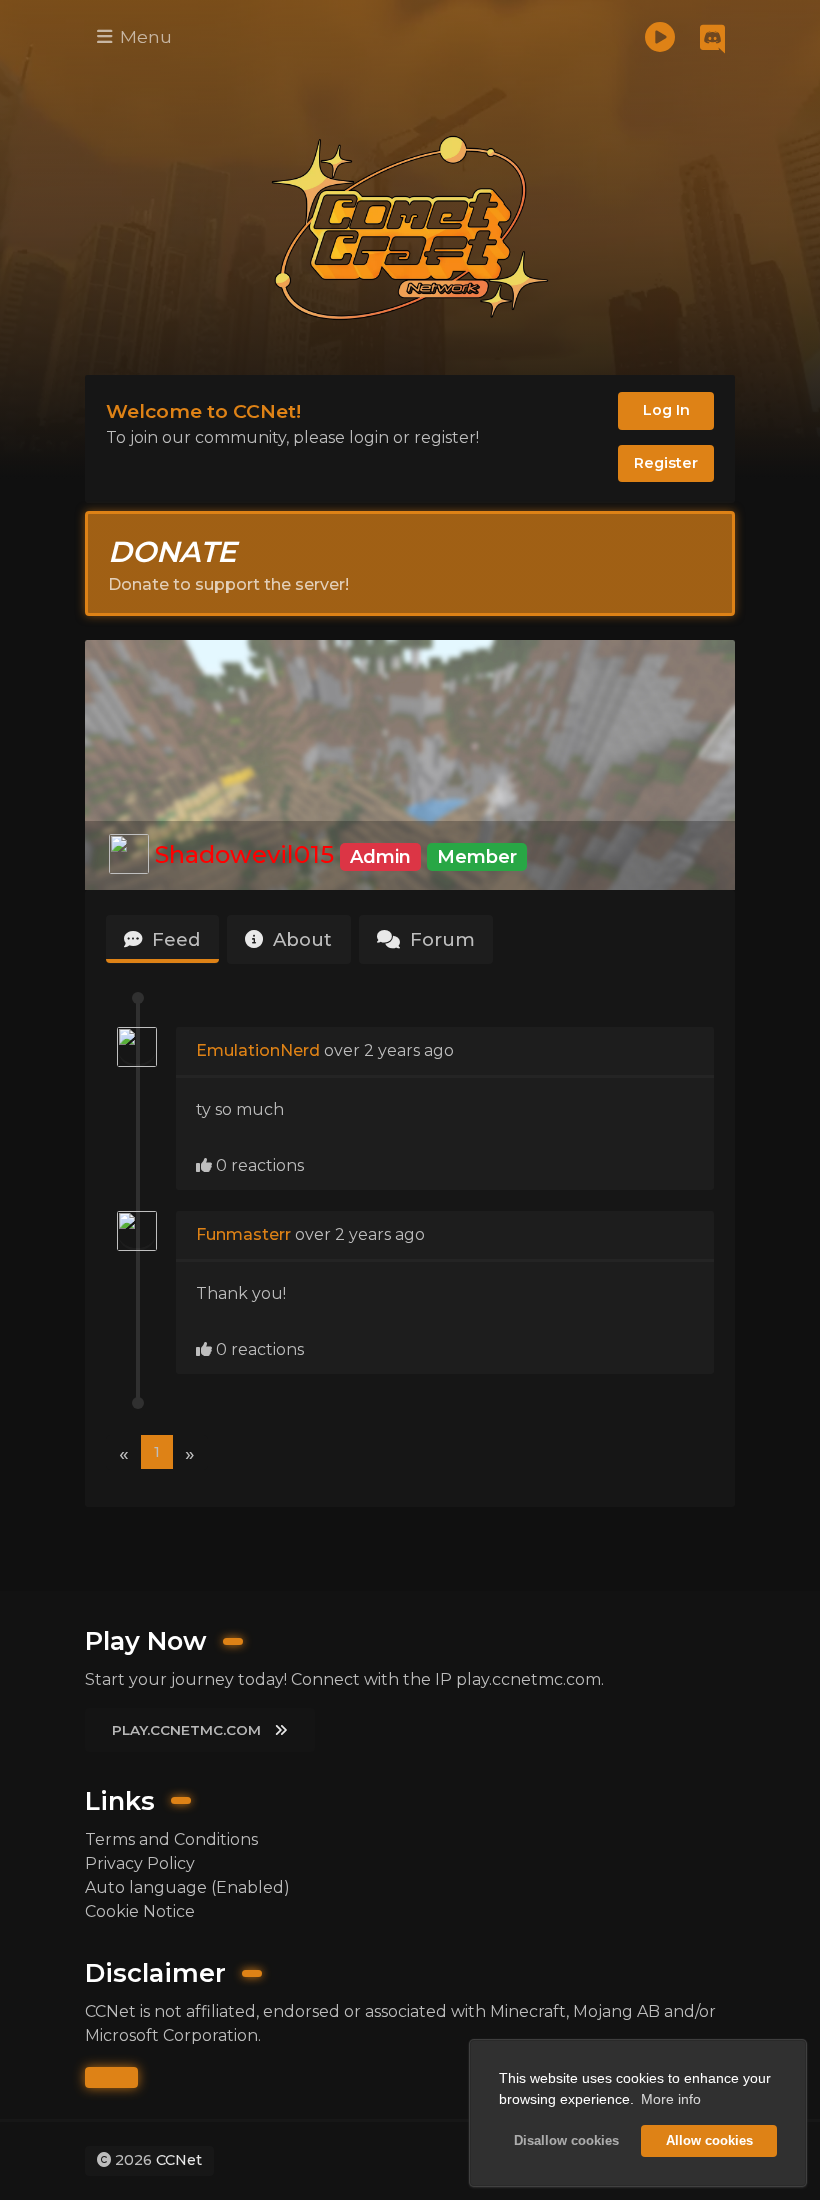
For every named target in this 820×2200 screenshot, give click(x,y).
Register (666, 463)
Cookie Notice (140, 1911)
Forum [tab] (440, 939)
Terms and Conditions (171, 1839)
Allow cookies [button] (709, 2141)
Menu (143, 36)
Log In (666, 410)
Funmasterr (243, 1234)
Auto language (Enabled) (187, 1887)
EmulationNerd (260, 1050)
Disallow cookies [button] (566, 2141)
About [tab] (300, 939)
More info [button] (671, 2099)
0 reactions (258, 1165)
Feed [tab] (173, 939)
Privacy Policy (140, 1863)
